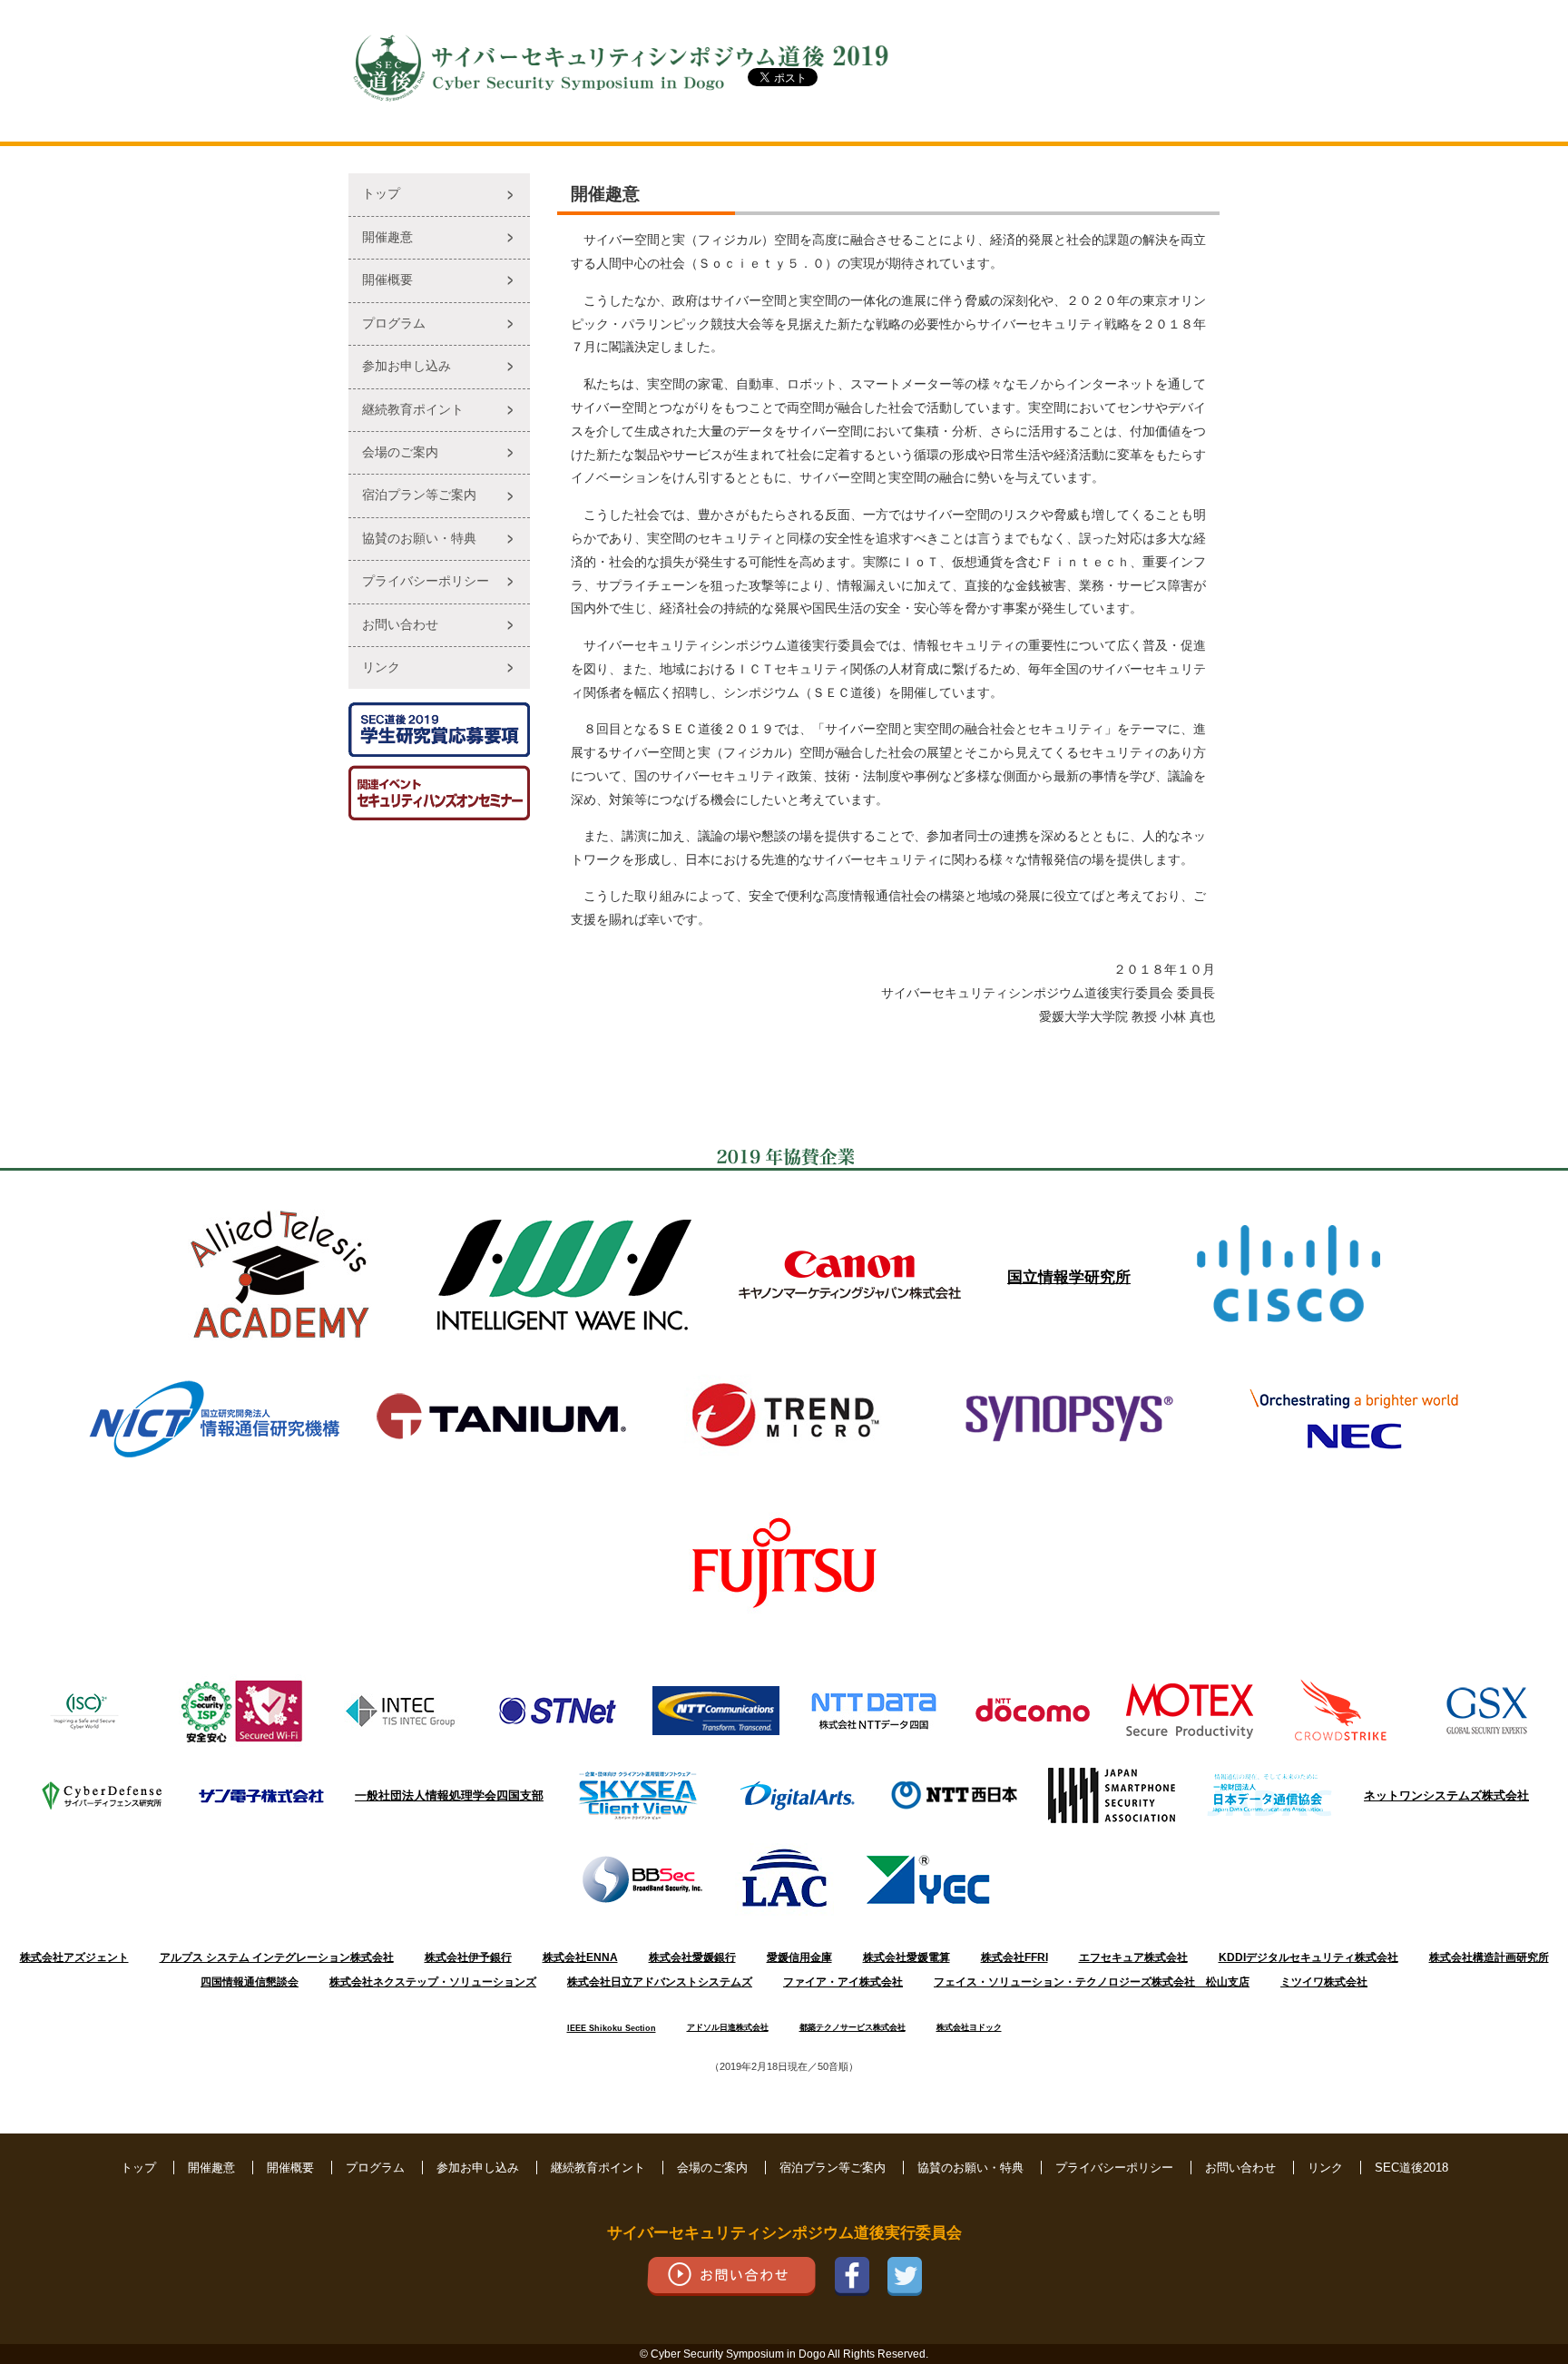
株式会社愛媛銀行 (692, 1957)
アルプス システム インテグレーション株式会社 (277, 1957)
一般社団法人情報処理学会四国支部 (449, 1795)
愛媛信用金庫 (799, 1957)
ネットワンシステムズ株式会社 (1446, 1795)
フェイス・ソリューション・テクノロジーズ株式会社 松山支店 (1092, 1982)
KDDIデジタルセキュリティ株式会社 (1308, 1957)
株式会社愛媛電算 (906, 1957)
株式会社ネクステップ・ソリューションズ (433, 1982)
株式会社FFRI (1014, 1957)
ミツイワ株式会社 (1324, 1982)
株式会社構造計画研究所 (1489, 1957)
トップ (381, 194)
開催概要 (387, 280)
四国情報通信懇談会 (250, 1982)
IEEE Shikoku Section (612, 2028)
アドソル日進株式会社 (728, 2027)
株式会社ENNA (580, 1957)
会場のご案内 (400, 452)
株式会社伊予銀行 (468, 1957)
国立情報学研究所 (1069, 1277)
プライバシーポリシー (426, 581)
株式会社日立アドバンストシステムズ (660, 1982)
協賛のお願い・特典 (419, 539)
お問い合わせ (400, 625)
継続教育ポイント (413, 410)
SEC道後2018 (1411, 2168)
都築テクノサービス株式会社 (853, 2027)
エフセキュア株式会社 (1133, 1957)
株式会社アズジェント (74, 1957)
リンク (381, 667)
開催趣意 (387, 237)
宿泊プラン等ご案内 (419, 495)
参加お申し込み (407, 366)
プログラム (394, 324)
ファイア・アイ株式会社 (843, 1982)
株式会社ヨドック (969, 2027)
